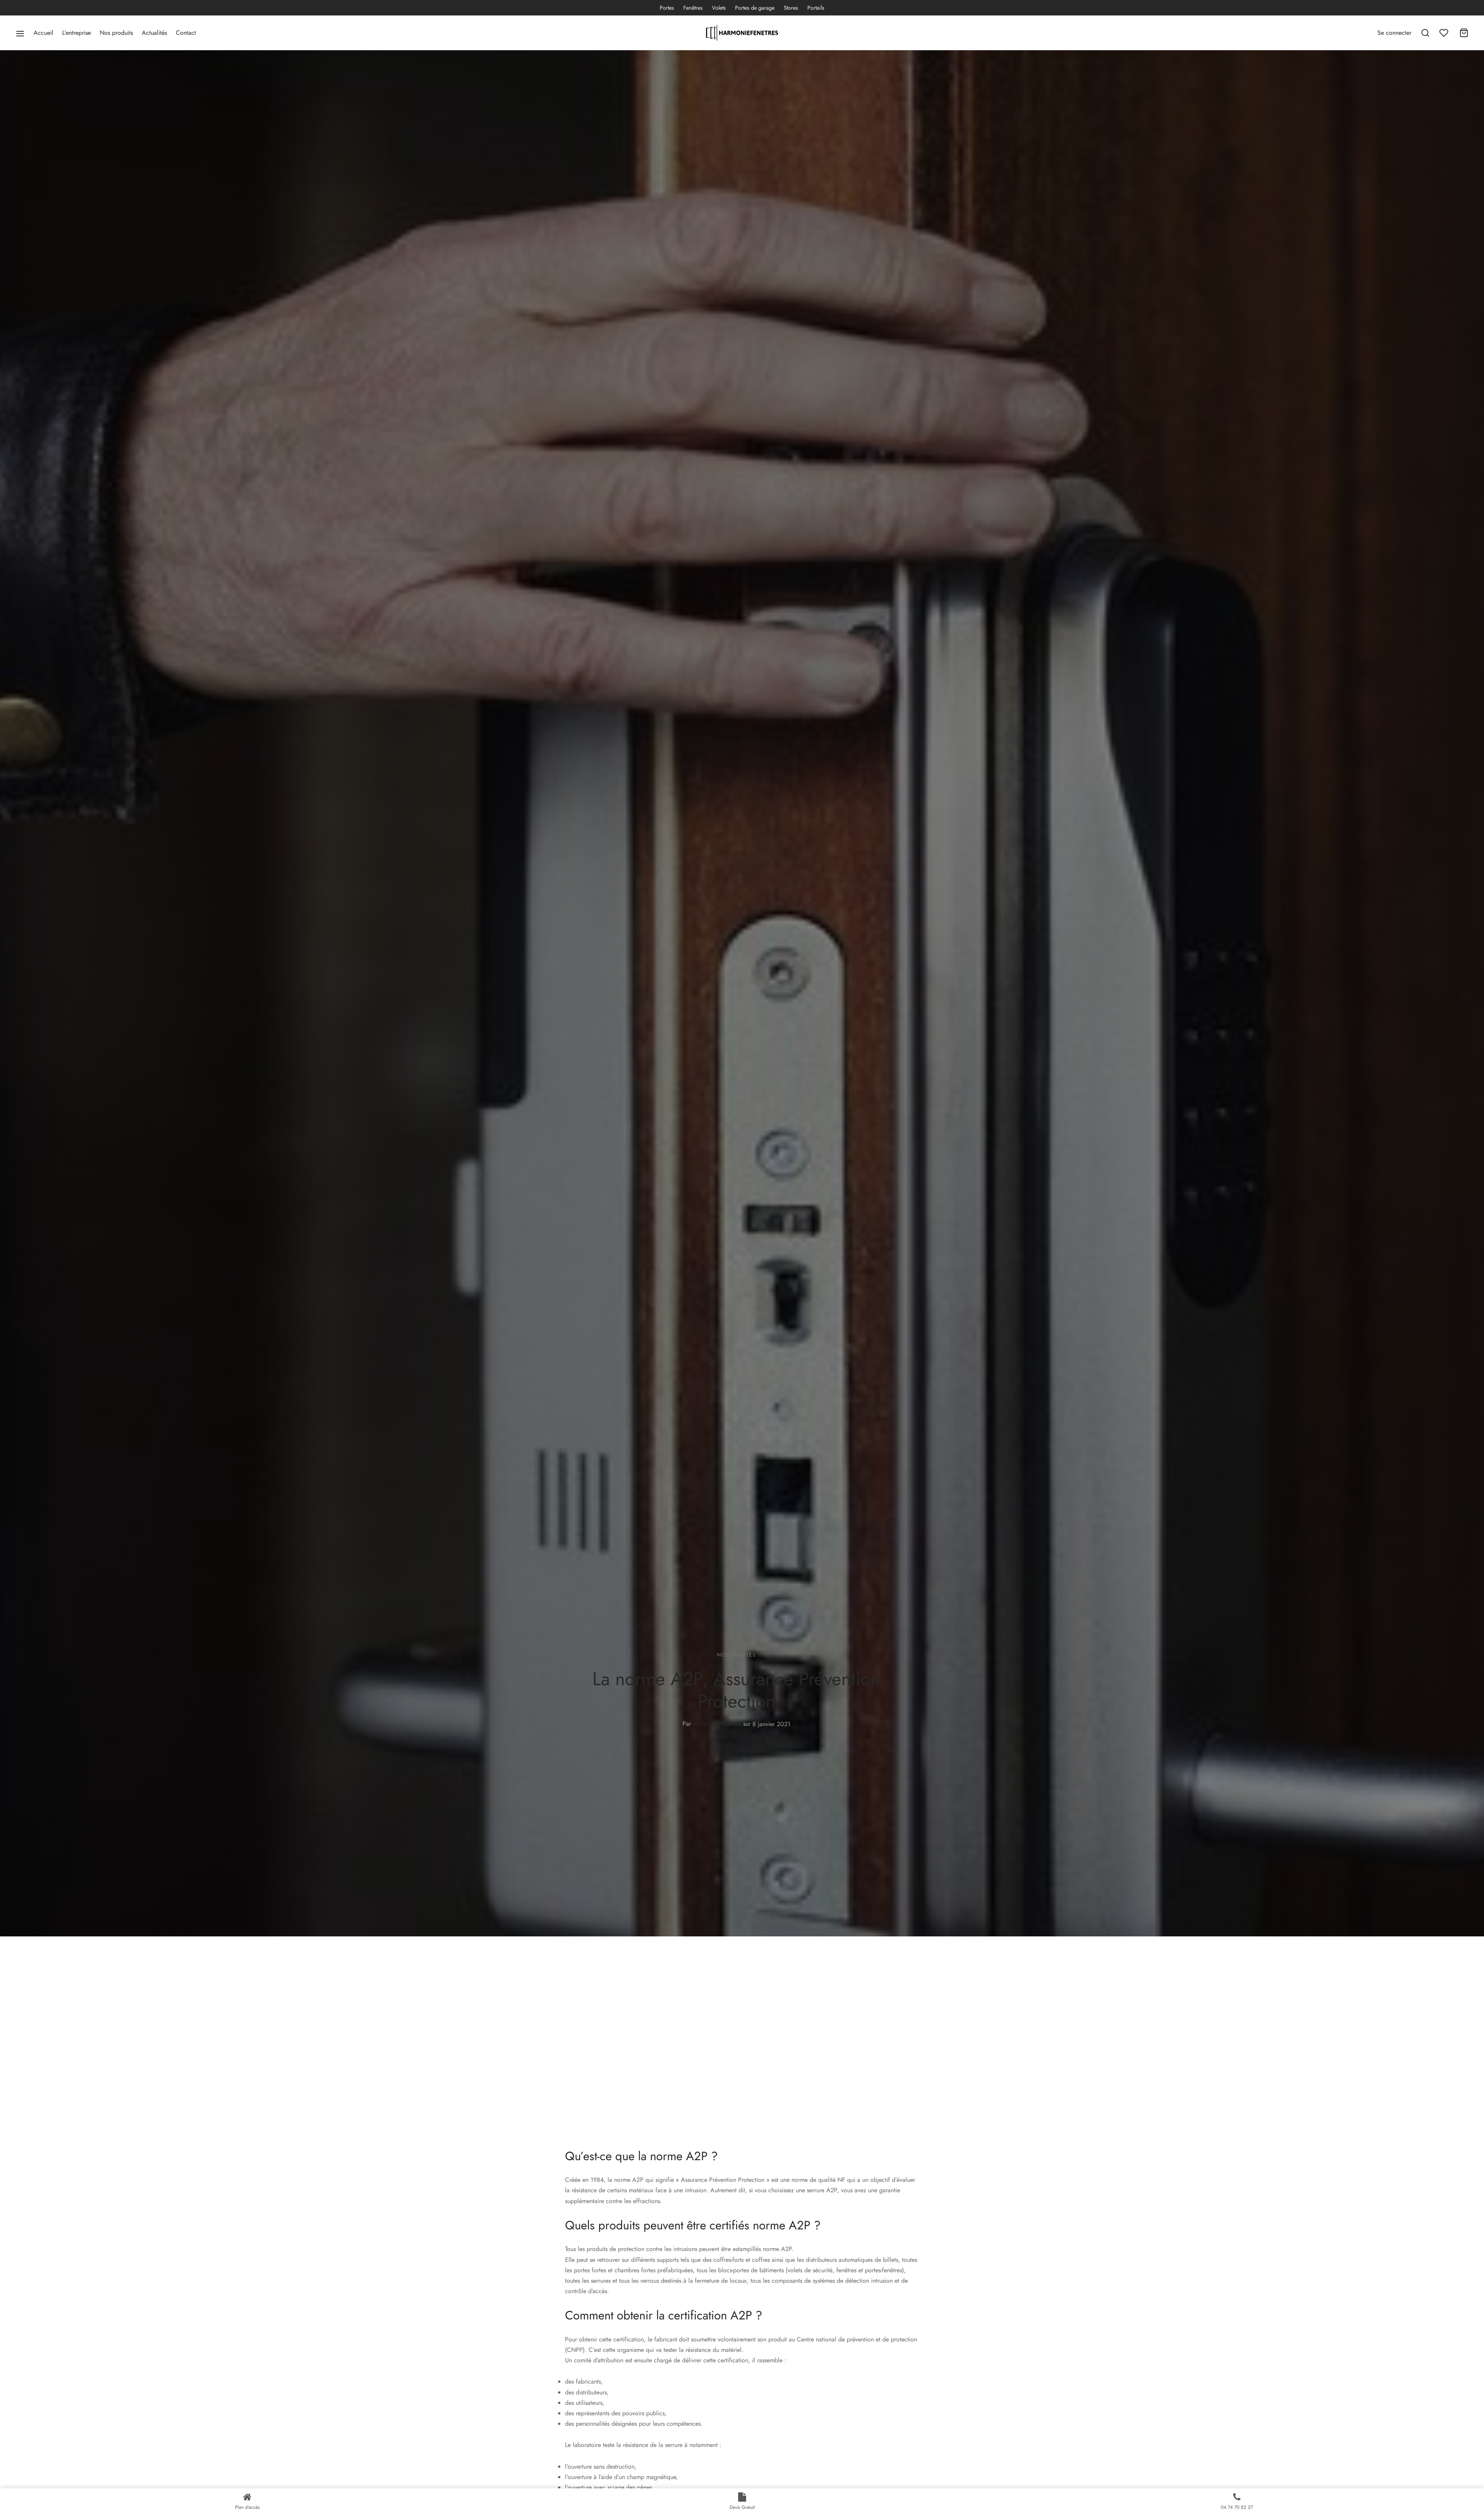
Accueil (43, 33)
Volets (719, 8)
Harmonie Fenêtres (717, 1724)
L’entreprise (77, 33)
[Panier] (1464, 33)
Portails (816, 8)
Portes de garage (755, 8)
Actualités (154, 33)
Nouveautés (736, 1655)
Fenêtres (693, 8)
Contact (186, 33)
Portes (667, 8)
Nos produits (116, 33)
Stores (791, 8)
